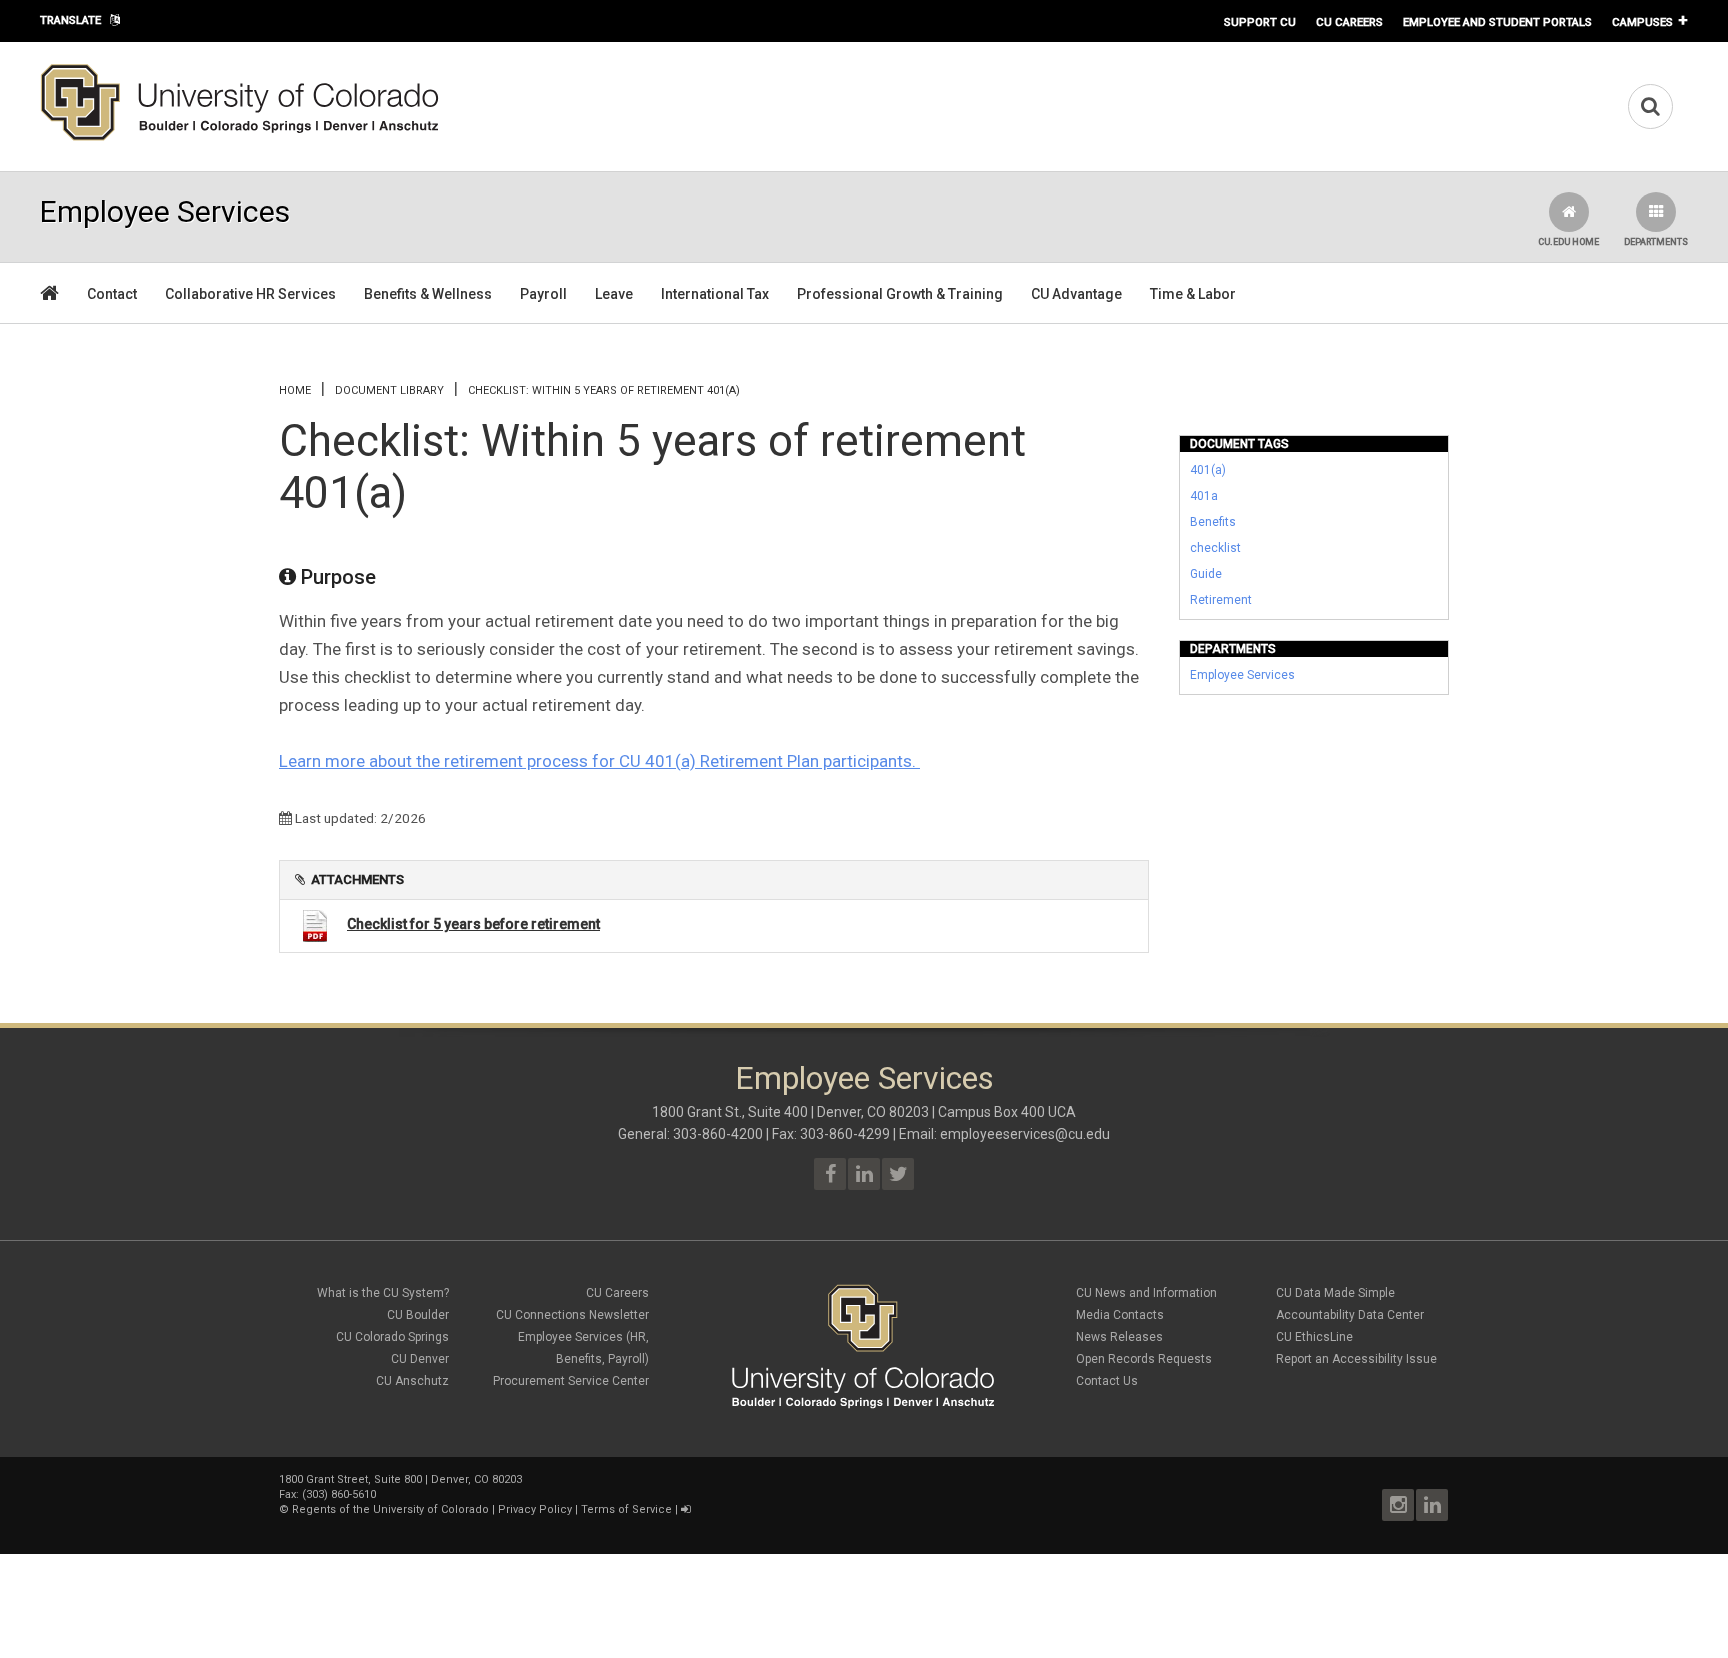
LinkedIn (1432, 1505)
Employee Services (1242, 675)
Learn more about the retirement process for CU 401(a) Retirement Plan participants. (599, 761)
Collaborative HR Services (250, 294)
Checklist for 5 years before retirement (473, 924)
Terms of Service (626, 1509)
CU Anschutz (412, 1381)
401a (1204, 496)
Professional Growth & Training (900, 294)
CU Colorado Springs (392, 1337)
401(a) (1208, 470)
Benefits (1213, 522)
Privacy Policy (535, 1509)
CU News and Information (1146, 1293)
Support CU (1260, 22)
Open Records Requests (1144, 1359)
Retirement (1221, 600)
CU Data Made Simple (1335, 1293)
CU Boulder (418, 1315)
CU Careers (1349, 22)
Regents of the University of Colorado (390, 1509)
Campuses (1642, 22)
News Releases (1119, 1337)
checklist (1215, 548)
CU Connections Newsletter (572, 1315)
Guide (1206, 574)
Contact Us (1107, 1381)
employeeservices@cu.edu (1025, 1134)
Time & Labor (1193, 294)
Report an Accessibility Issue (1356, 1359)
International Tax (715, 294)
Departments (1656, 242)
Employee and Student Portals (1497, 22)
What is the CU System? (383, 1293)
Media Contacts (1120, 1315)
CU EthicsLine (1314, 1337)
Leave (614, 294)
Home (295, 390)
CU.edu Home (1568, 242)
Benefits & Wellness (428, 294)
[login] (685, 1509)
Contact (112, 294)
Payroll (543, 294)
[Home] (240, 137)
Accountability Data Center (1350, 1315)
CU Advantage (1076, 294)
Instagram (1398, 1505)
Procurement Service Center (571, 1381)
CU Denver (420, 1359)
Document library (389, 390)
